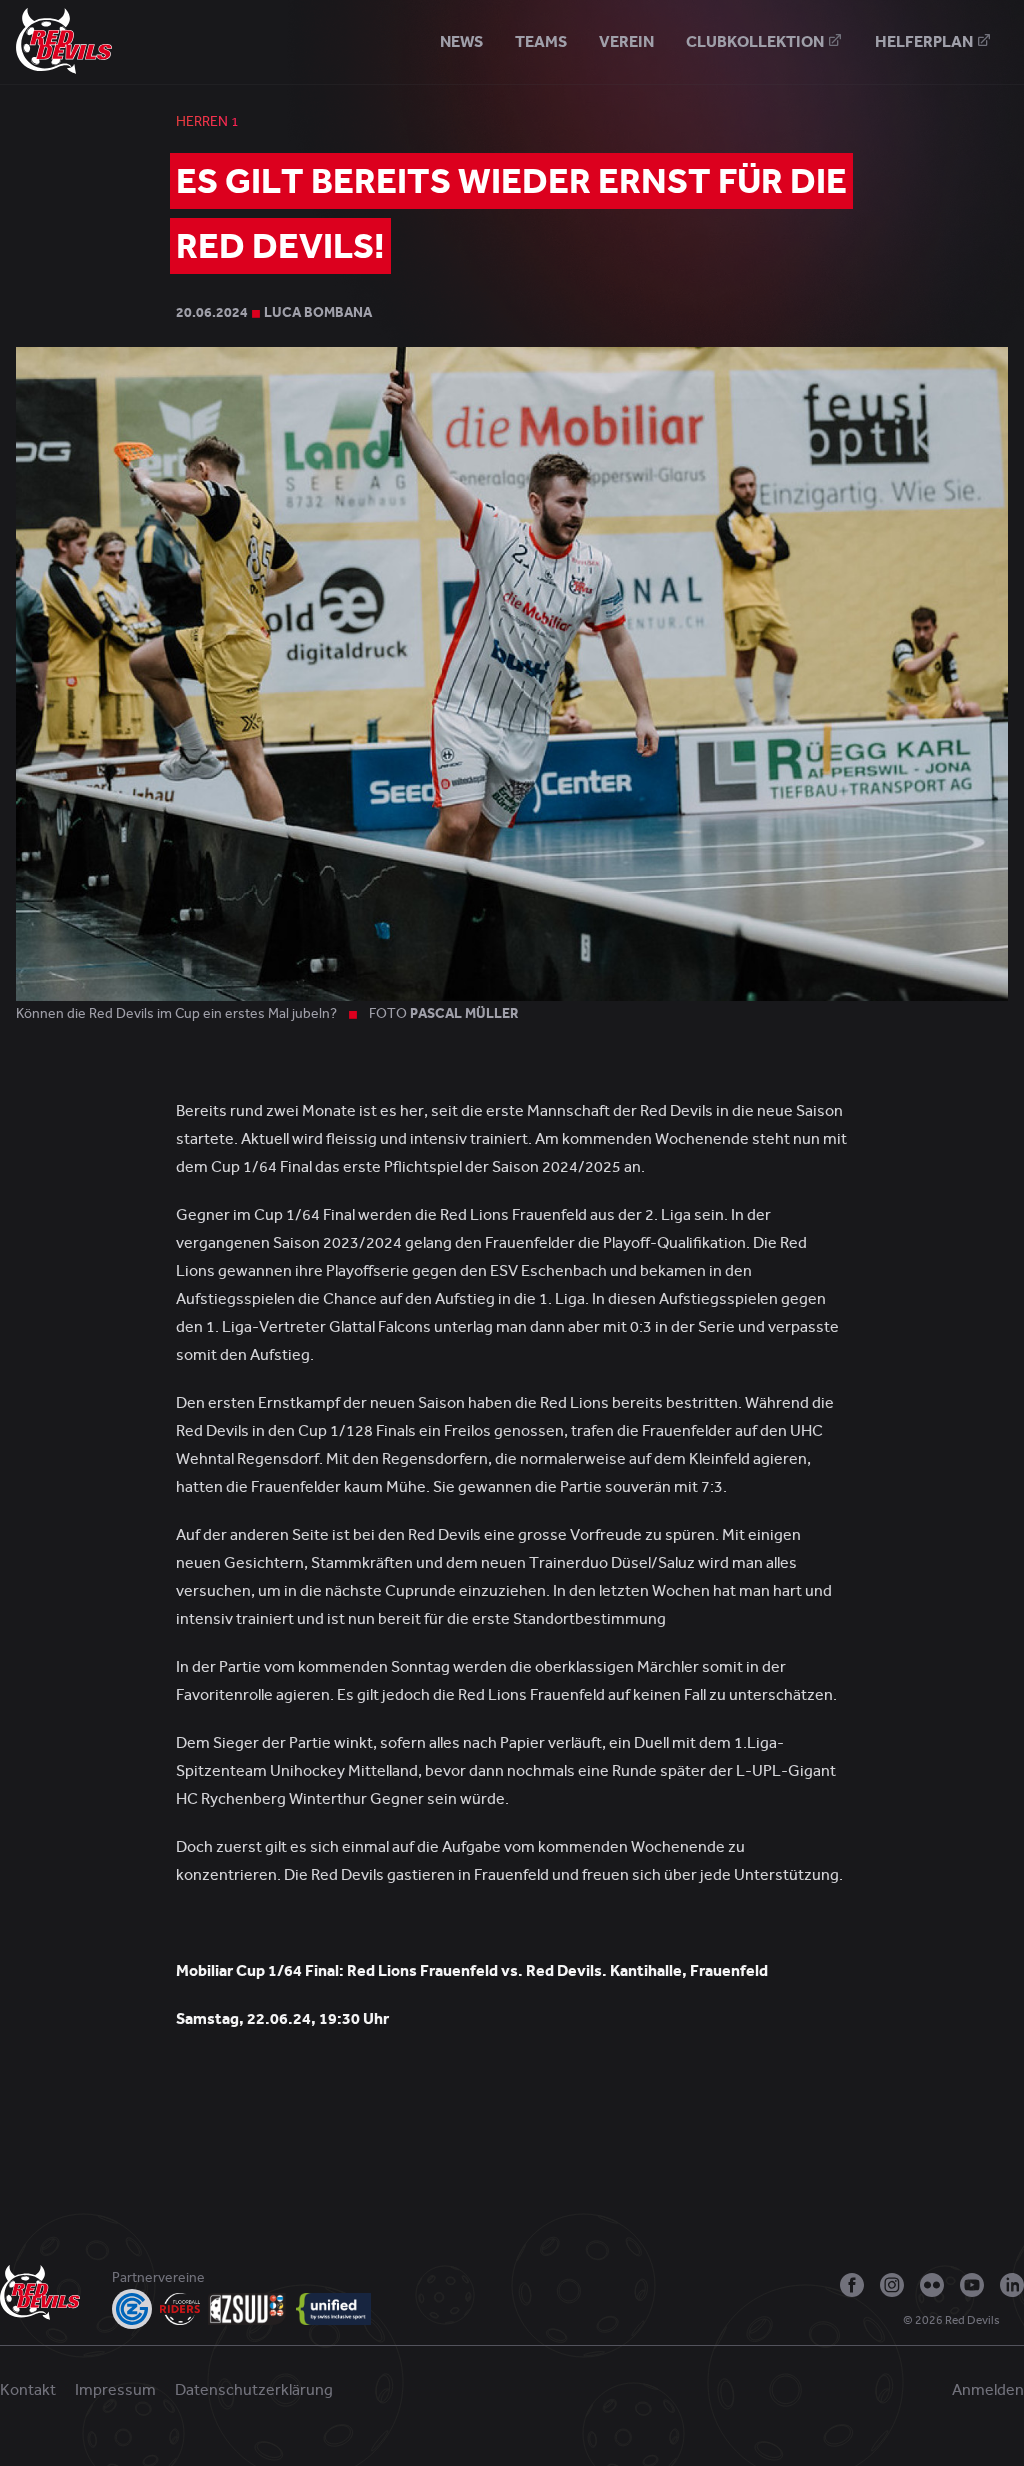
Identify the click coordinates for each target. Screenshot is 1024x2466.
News (461, 41)
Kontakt (28, 2390)
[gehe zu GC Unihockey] (132, 2309)
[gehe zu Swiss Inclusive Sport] (333, 2309)
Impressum (115, 2390)
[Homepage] (64, 40)
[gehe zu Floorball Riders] (180, 2309)
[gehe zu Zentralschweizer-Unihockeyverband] (248, 2309)
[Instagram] (892, 2285)
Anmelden (988, 2390)
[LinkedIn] (1012, 2285)
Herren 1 (207, 121)
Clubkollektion (756, 41)
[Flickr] (932, 2285)
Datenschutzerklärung (254, 2390)
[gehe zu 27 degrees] (1016, 2325)
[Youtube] (972, 2285)
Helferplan (925, 41)
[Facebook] (852, 2285)
